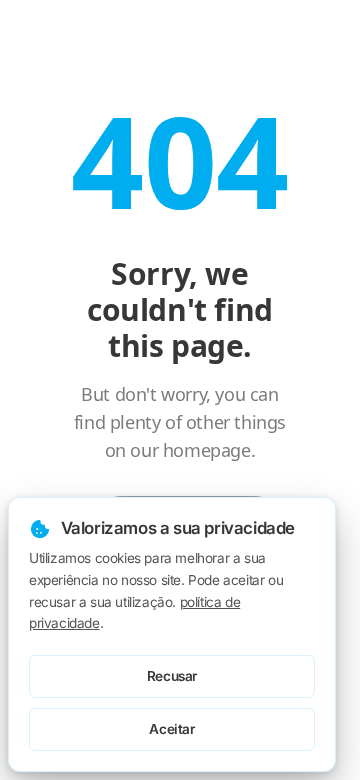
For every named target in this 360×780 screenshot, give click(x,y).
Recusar (172, 676)
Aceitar (171, 729)
